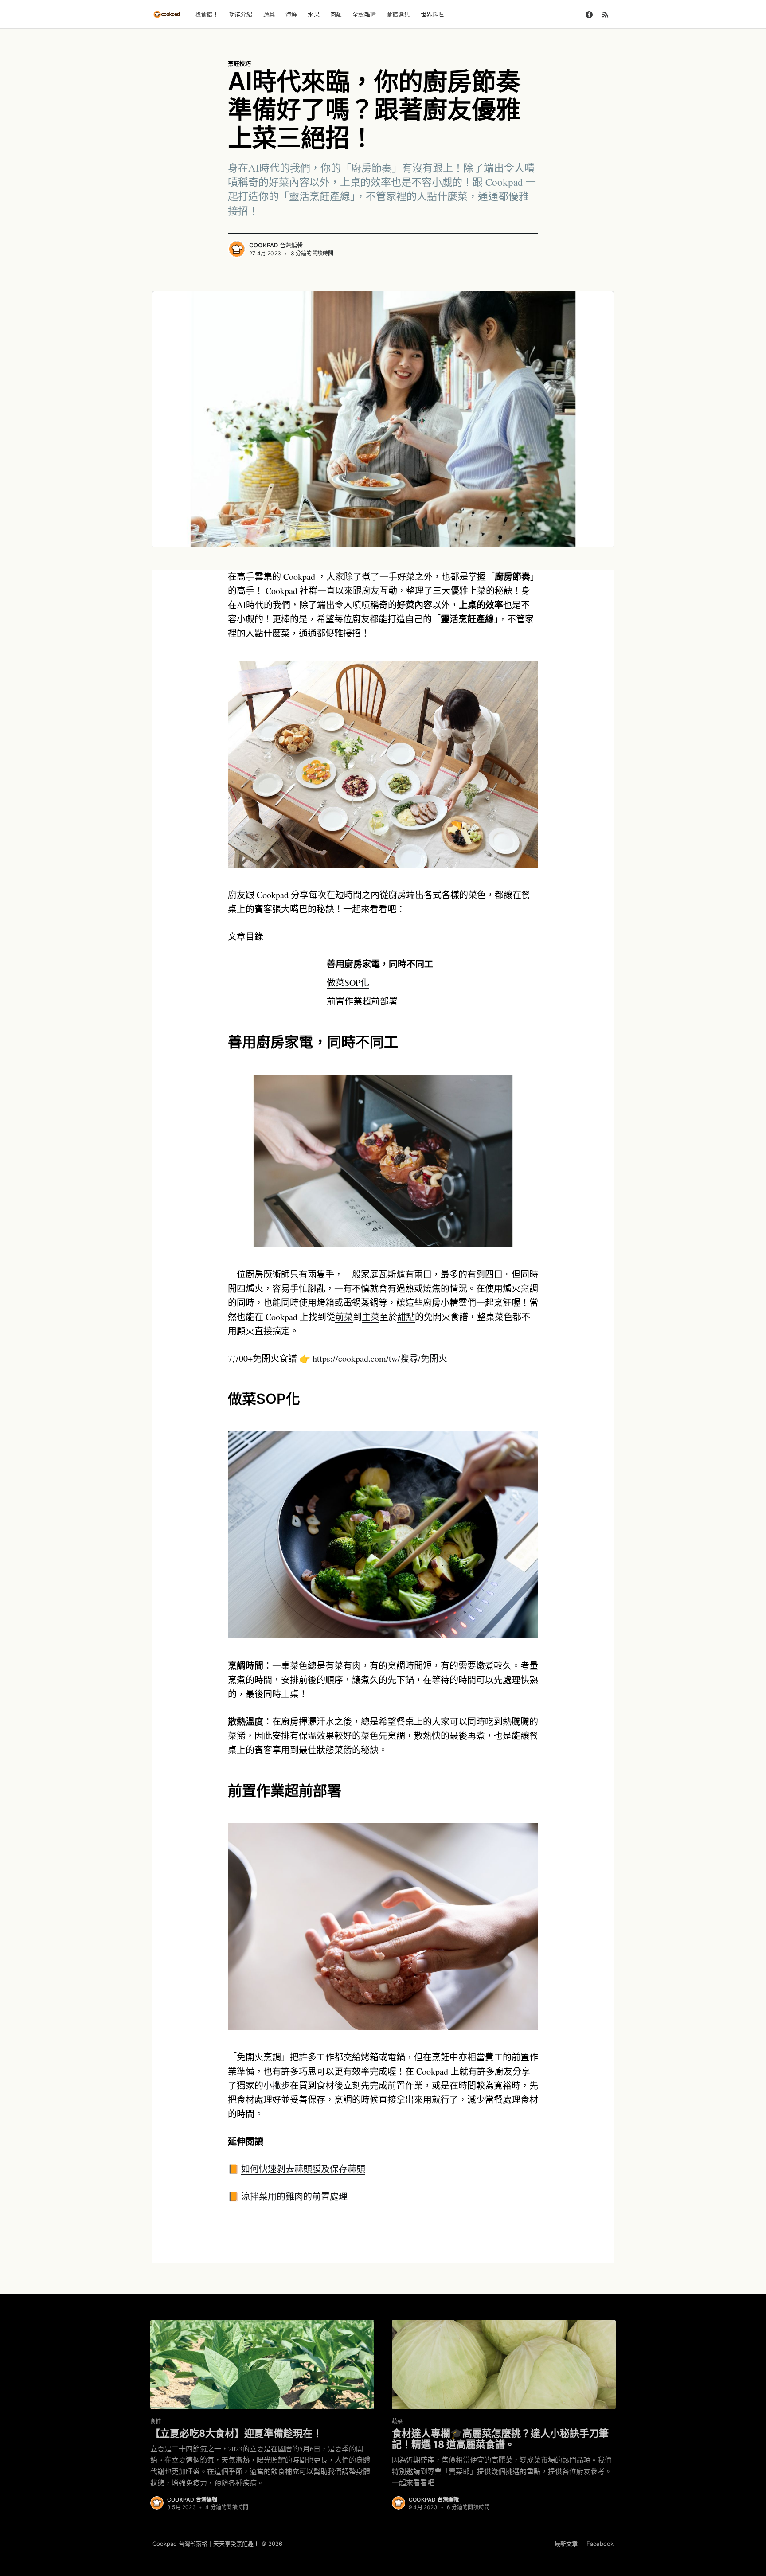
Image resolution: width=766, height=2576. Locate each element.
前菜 (344, 1317)
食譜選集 (398, 14)
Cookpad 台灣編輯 (276, 245)
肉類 (336, 14)
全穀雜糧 (364, 14)
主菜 (371, 1317)
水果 (313, 14)
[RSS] (605, 14)
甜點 (406, 1317)
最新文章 (566, 2544)
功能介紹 (241, 14)
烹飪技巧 (239, 63)
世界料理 (432, 14)
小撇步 (277, 2085)
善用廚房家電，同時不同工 (380, 964)
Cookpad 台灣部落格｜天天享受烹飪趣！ (206, 2544)
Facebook (600, 2544)
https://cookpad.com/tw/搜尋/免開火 (380, 1358)
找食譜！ (207, 14)
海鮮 (291, 14)
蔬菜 (269, 14)
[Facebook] (589, 14)
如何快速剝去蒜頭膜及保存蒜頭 (303, 2169)
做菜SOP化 (348, 983)
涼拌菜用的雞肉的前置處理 (294, 2196)
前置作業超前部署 (362, 1001)
